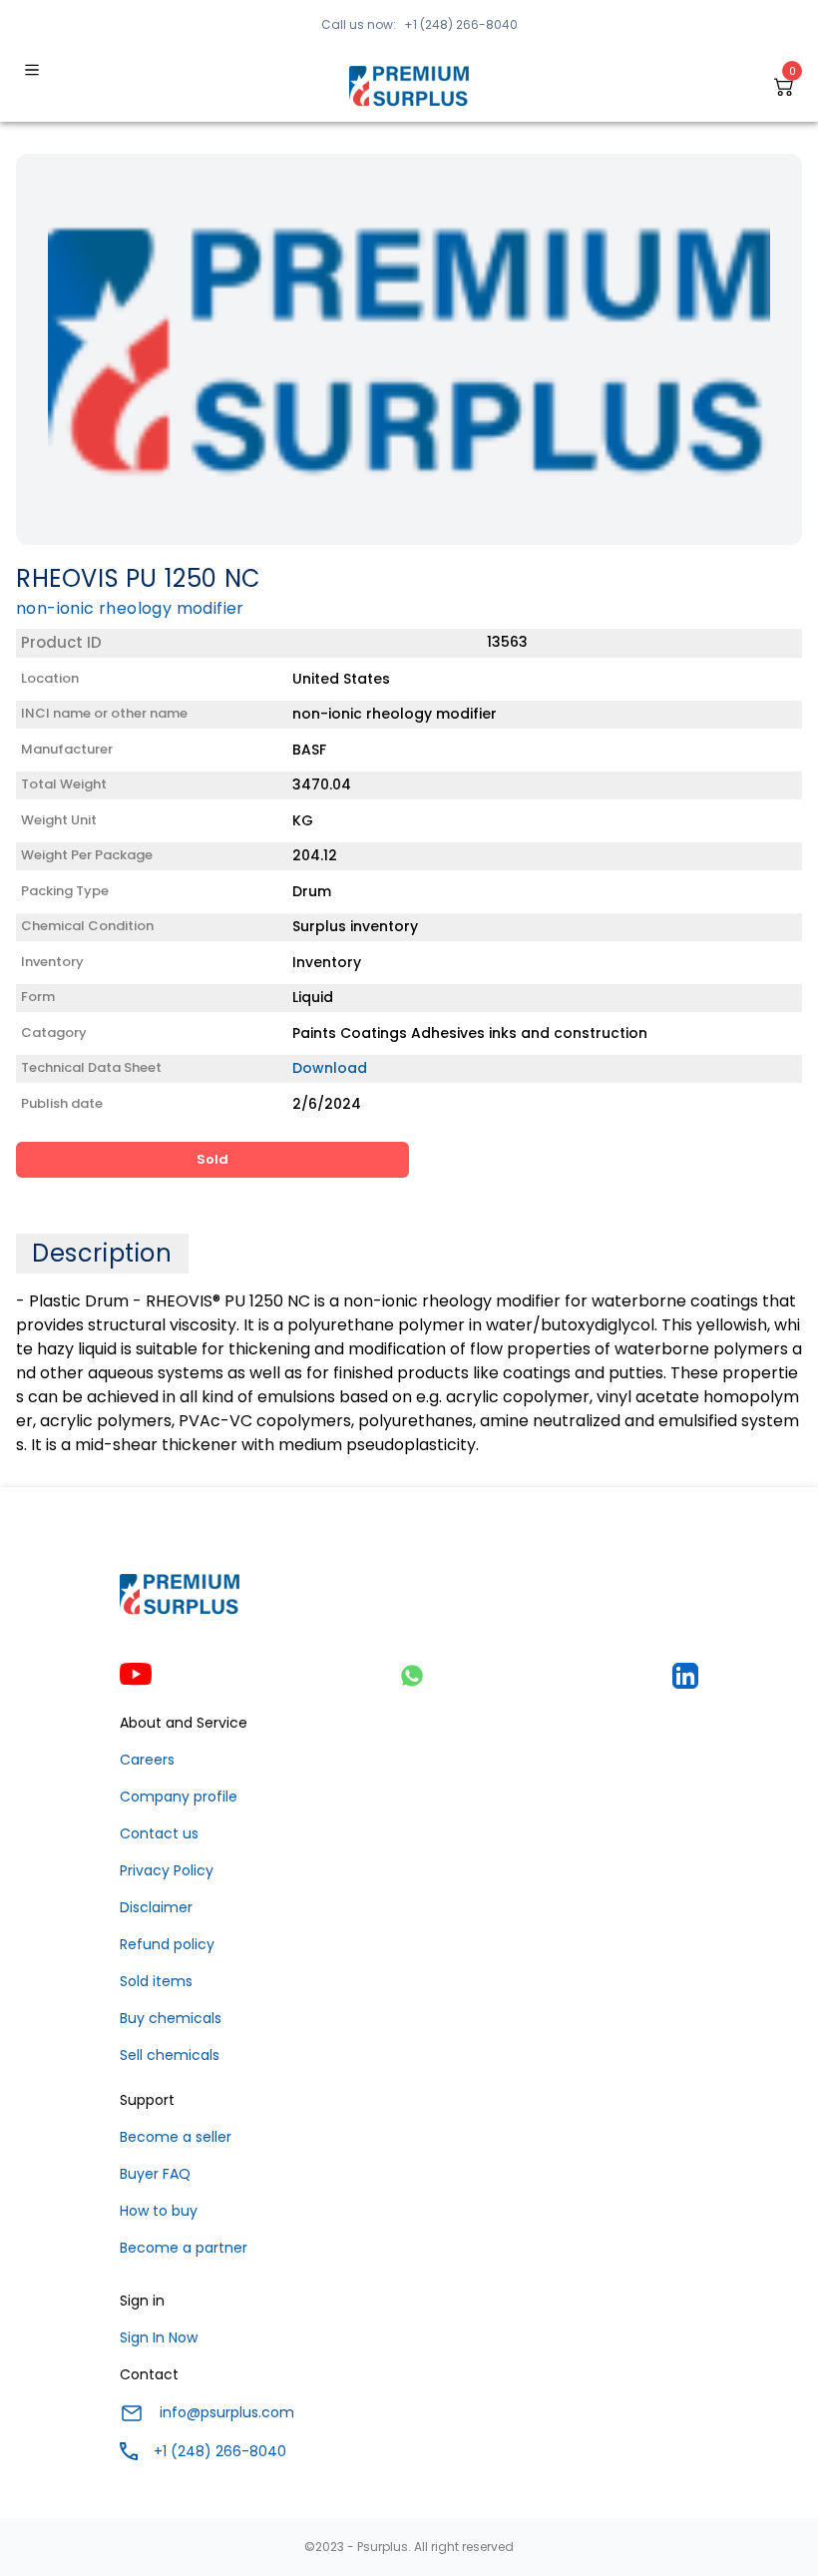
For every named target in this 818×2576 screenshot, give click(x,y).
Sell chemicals (170, 2055)
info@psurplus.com (227, 2412)
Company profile (179, 1797)
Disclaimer (156, 1907)
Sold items (156, 1981)
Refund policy (167, 1944)
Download (330, 1068)
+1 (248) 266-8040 (461, 24)
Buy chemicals (171, 2018)
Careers (147, 1760)
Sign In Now (159, 2337)
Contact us (159, 1833)
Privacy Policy (167, 1870)
